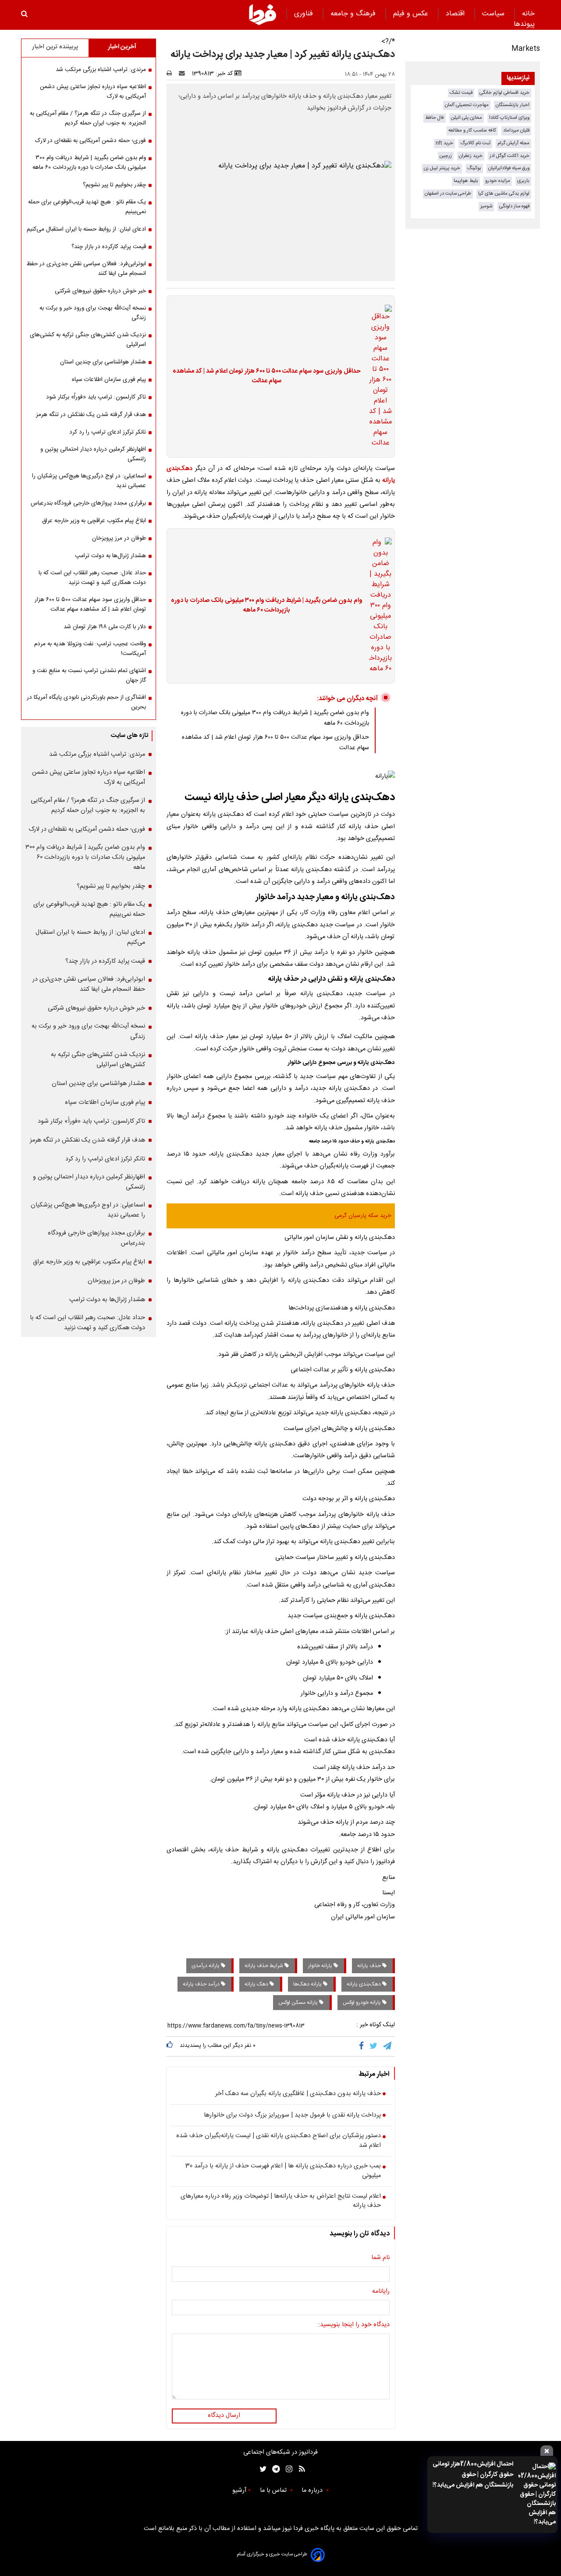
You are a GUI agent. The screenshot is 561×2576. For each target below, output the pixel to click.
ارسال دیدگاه (224, 2416)
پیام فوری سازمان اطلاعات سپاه (109, 380)
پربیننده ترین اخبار (55, 47)
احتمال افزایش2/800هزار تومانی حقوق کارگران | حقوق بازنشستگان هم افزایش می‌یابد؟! (473, 2475)
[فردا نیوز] (263, 14)
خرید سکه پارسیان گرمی (363, 1216)
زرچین (446, 156)
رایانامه (381, 2292)
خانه (528, 14)
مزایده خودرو (498, 181)
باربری (523, 181)
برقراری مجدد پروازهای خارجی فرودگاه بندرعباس (88, 503)
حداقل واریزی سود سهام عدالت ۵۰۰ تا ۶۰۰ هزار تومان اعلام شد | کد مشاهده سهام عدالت (267, 376)
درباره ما (313, 2491)
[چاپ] (172, 74)
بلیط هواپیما (466, 181)
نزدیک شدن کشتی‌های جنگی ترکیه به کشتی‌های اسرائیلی (88, 340)
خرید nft (444, 143)
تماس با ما (274, 2491)
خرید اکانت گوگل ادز (510, 156)
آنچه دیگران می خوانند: (347, 699)
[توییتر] (374, 2046)
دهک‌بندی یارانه (364, 1984)
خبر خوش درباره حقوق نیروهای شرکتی (100, 291)
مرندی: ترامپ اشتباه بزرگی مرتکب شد (101, 70)
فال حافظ (435, 118)
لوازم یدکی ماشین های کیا (504, 194)
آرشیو (239, 2491)
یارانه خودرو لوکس (362, 2003)
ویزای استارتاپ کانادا (509, 118)
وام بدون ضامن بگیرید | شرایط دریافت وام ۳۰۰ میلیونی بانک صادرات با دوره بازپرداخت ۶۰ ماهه (267, 606)
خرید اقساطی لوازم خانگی (504, 93)
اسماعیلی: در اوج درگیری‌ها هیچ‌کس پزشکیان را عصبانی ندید (89, 481)
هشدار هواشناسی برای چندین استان (103, 362)
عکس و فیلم (412, 14)
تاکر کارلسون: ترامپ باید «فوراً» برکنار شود (96, 397)
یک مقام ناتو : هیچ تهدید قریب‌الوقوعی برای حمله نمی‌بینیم (87, 207)
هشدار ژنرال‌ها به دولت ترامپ (110, 556)
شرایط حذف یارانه (265, 1966)
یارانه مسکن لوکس (299, 2003)
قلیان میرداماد (516, 130)
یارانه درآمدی (206, 1966)
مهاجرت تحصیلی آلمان (467, 105)
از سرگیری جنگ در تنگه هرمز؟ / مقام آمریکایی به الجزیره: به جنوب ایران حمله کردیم (88, 118)
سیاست (494, 14)
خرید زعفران (471, 156)
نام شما (380, 2258)
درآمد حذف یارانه (202, 1984)
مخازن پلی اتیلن (467, 118)
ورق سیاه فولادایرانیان (509, 168)
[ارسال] (184, 74)
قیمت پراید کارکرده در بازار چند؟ (109, 247)
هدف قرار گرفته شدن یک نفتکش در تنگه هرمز (91, 415)
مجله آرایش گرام (513, 143)
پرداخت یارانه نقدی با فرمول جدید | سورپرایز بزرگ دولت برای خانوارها (292, 2116)
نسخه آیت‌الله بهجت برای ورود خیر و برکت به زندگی (93, 313)
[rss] (299, 2469)
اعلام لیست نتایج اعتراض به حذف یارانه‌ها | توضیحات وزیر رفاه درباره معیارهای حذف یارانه (281, 2201)
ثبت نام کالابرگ (475, 143)
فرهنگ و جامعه (354, 14)
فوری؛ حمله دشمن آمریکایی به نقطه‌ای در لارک (91, 141)
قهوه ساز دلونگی (514, 206)
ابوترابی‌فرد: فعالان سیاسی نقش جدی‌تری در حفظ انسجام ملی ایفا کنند (86, 269)
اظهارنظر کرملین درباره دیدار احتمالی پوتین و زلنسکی (93, 454)
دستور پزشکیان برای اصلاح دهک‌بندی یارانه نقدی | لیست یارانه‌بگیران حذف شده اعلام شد (279, 2141)
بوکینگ (474, 168)
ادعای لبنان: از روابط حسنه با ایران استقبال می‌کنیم (86, 229)
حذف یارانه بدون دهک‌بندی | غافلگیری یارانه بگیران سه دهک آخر (298, 2094)
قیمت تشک (461, 93)
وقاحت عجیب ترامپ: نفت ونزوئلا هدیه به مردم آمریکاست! (90, 649)
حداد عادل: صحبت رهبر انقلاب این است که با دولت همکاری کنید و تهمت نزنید (92, 578)
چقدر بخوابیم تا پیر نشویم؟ (114, 185)
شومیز (486, 206)
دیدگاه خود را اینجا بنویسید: (354, 2325)
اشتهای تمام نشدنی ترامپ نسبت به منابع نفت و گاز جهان (89, 676)
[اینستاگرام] (287, 2469)
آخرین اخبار (122, 47)
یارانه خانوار (321, 1966)
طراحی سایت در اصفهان (448, 194)
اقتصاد (456, 14)
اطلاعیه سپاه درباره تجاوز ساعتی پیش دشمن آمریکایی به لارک (93, 92)
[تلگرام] (388, 2046)
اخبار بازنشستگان (513, 105)
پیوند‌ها (524, 24)
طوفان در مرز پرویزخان (119, 538)
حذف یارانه (370, 1966)
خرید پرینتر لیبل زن (442, 168)
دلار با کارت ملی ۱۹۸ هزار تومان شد (105, 627)
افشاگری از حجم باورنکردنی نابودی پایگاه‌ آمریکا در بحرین (86, 702)
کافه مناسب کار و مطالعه (472, 130)
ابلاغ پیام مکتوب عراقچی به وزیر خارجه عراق (94, 521)
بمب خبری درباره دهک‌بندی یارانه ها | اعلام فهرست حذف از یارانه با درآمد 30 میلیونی (283, 2171)
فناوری (305, 14)
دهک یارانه (257, 1984)
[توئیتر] (261, 2469)
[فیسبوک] (363, 2046)
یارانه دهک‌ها (308, 1984)
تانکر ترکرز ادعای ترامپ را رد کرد (108, 432)
